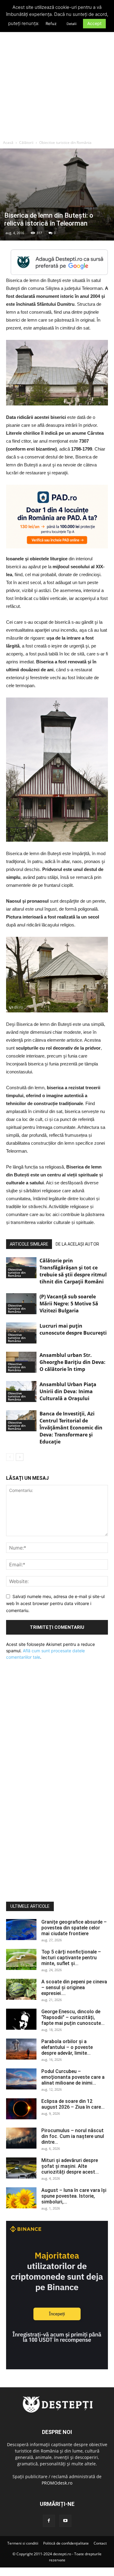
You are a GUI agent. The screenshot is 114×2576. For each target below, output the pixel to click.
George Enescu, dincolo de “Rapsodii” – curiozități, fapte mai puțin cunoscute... (73, 2017)
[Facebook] (49, 2521)
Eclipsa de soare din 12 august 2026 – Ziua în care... (73, 2104)
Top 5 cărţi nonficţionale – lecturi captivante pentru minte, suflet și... (71, 1958)
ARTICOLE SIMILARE (29, 1244)
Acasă (8, 143)
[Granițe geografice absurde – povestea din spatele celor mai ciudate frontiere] (21, 1930)
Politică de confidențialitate (66, 2543)
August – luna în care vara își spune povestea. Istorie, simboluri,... (74, 2196)
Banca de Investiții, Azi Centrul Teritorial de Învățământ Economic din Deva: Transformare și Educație (71, 1428)
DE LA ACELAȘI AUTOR (77, 1244)
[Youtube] (65, 2521)
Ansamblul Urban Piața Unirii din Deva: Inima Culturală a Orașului (68, 1391)
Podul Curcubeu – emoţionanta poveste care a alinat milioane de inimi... (73, 2077)
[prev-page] (10, 1457)
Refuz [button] (51, 23)
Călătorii (26, 143)
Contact (100, 2543)
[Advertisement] (57, 77)
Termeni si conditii (23, 2543)
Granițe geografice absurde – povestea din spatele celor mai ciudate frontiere (74, 1928)
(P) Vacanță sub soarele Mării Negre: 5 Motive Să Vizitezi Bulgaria (69, 1304)
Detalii (72, 24)
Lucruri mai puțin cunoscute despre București (73, 1329)
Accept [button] (94, 23)
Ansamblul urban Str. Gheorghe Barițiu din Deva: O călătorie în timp (73, 1362)
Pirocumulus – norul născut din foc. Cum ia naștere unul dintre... (73, 2136)
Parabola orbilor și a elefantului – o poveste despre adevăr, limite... (67, 2047)
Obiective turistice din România (65, 143)
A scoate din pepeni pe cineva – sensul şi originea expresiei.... (74, 1987)
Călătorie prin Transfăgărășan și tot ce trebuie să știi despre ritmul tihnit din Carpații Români (73, 1271)
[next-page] (20, 1457)
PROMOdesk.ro (57, 2483)
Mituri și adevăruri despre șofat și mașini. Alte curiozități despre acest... (70, 2166)
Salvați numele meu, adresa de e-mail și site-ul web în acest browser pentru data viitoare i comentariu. (55, 1603)
